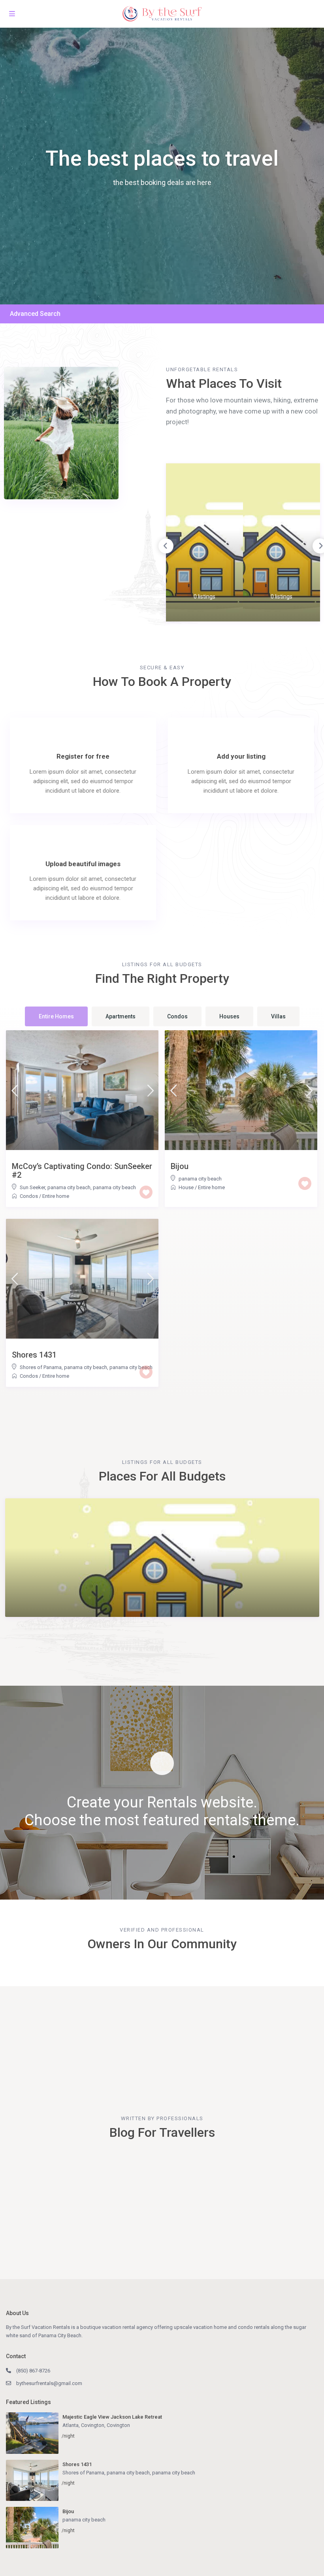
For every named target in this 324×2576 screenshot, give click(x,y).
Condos (29, 1196)
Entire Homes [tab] (56, 1016)
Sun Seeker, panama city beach (55, 1187)
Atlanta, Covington (83, 2425)
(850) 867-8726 (33, 2371)
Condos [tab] (177, 1016)
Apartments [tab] (121, 1016)
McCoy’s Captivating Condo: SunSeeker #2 (82, 1171)
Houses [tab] (229, 1016)
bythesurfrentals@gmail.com (49, 2383)
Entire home (56, 1196)
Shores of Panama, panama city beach (63, 1367)
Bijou (180, 1166)
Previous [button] (166, 546)
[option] (204, 542)
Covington (118, 2425)
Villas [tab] (278, 1016)
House (186, 1187)
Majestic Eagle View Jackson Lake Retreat (112, 2417)
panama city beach (114, 1187)
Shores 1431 (34, 1355)
